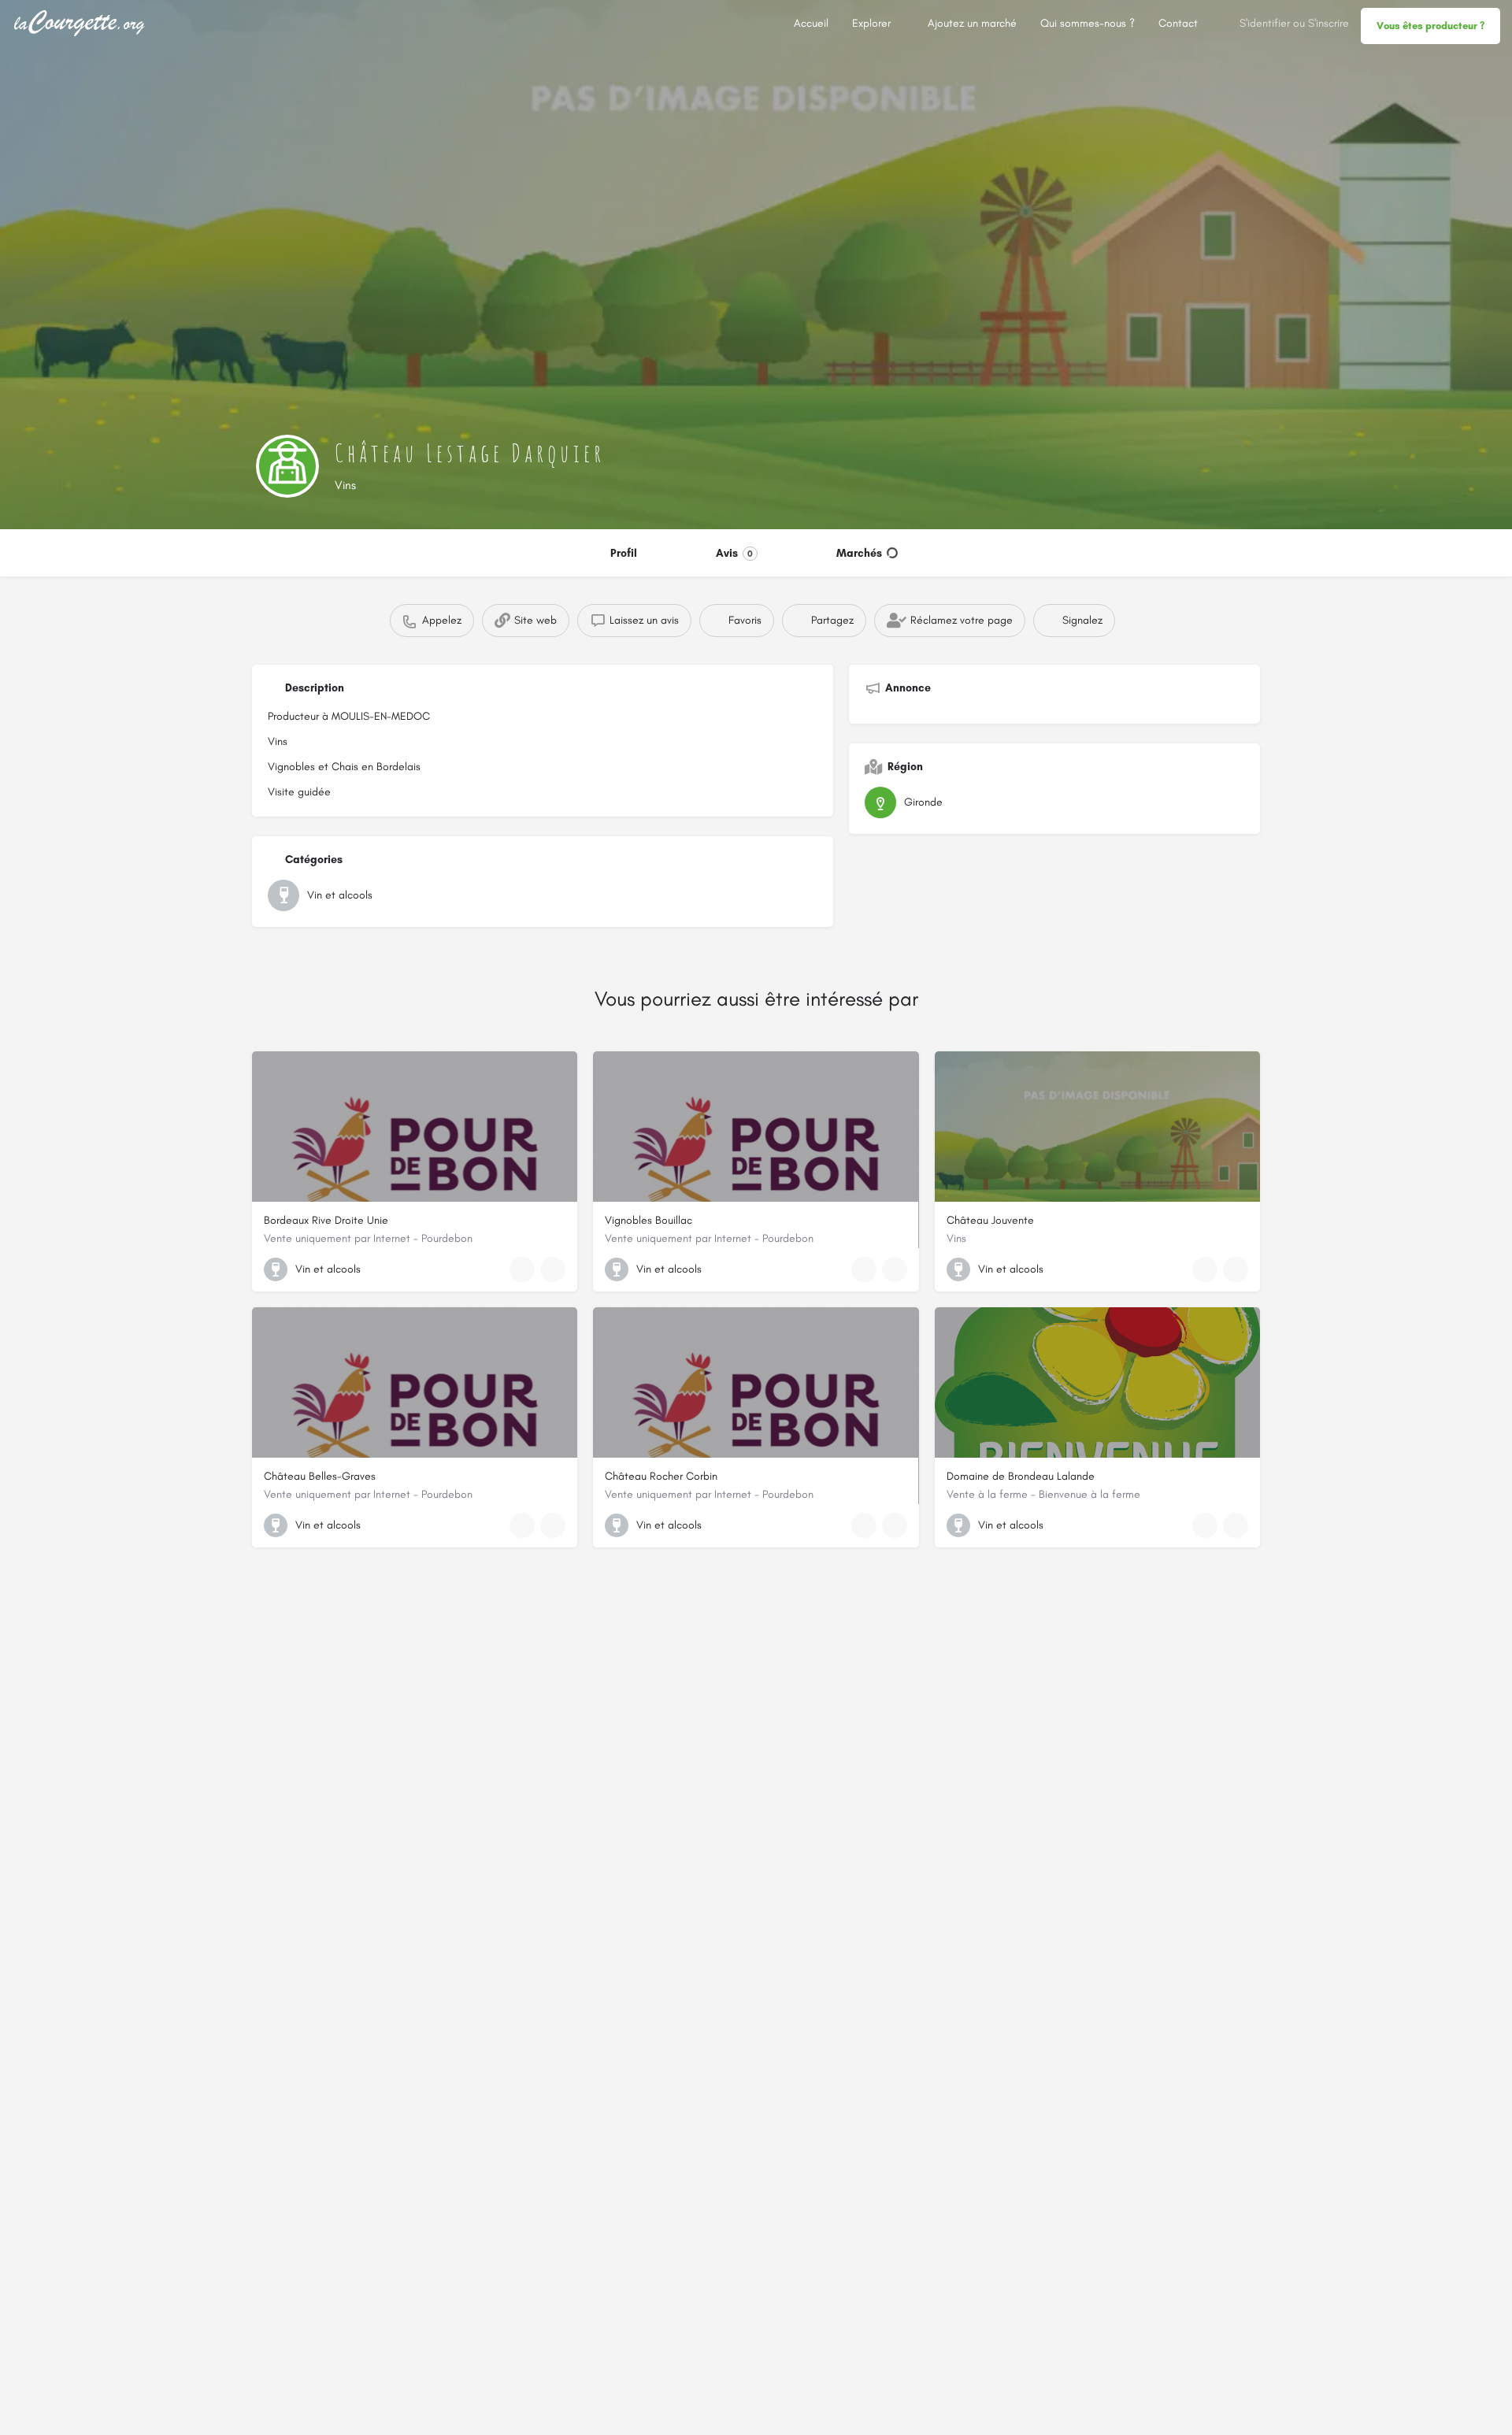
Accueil (811, 23)
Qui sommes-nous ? (1088, 23)
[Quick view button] (522, 1269)
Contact (1178, 23)
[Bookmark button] (553, 1269)
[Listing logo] (287, 466)
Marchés (859, 553)
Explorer (871, 23)
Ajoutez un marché (972, 23)
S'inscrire (1329, 23)
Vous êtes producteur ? (1430, 26)
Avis (734, 553)
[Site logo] (82, 22)
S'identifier (1265, 23)
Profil (624, 553)
